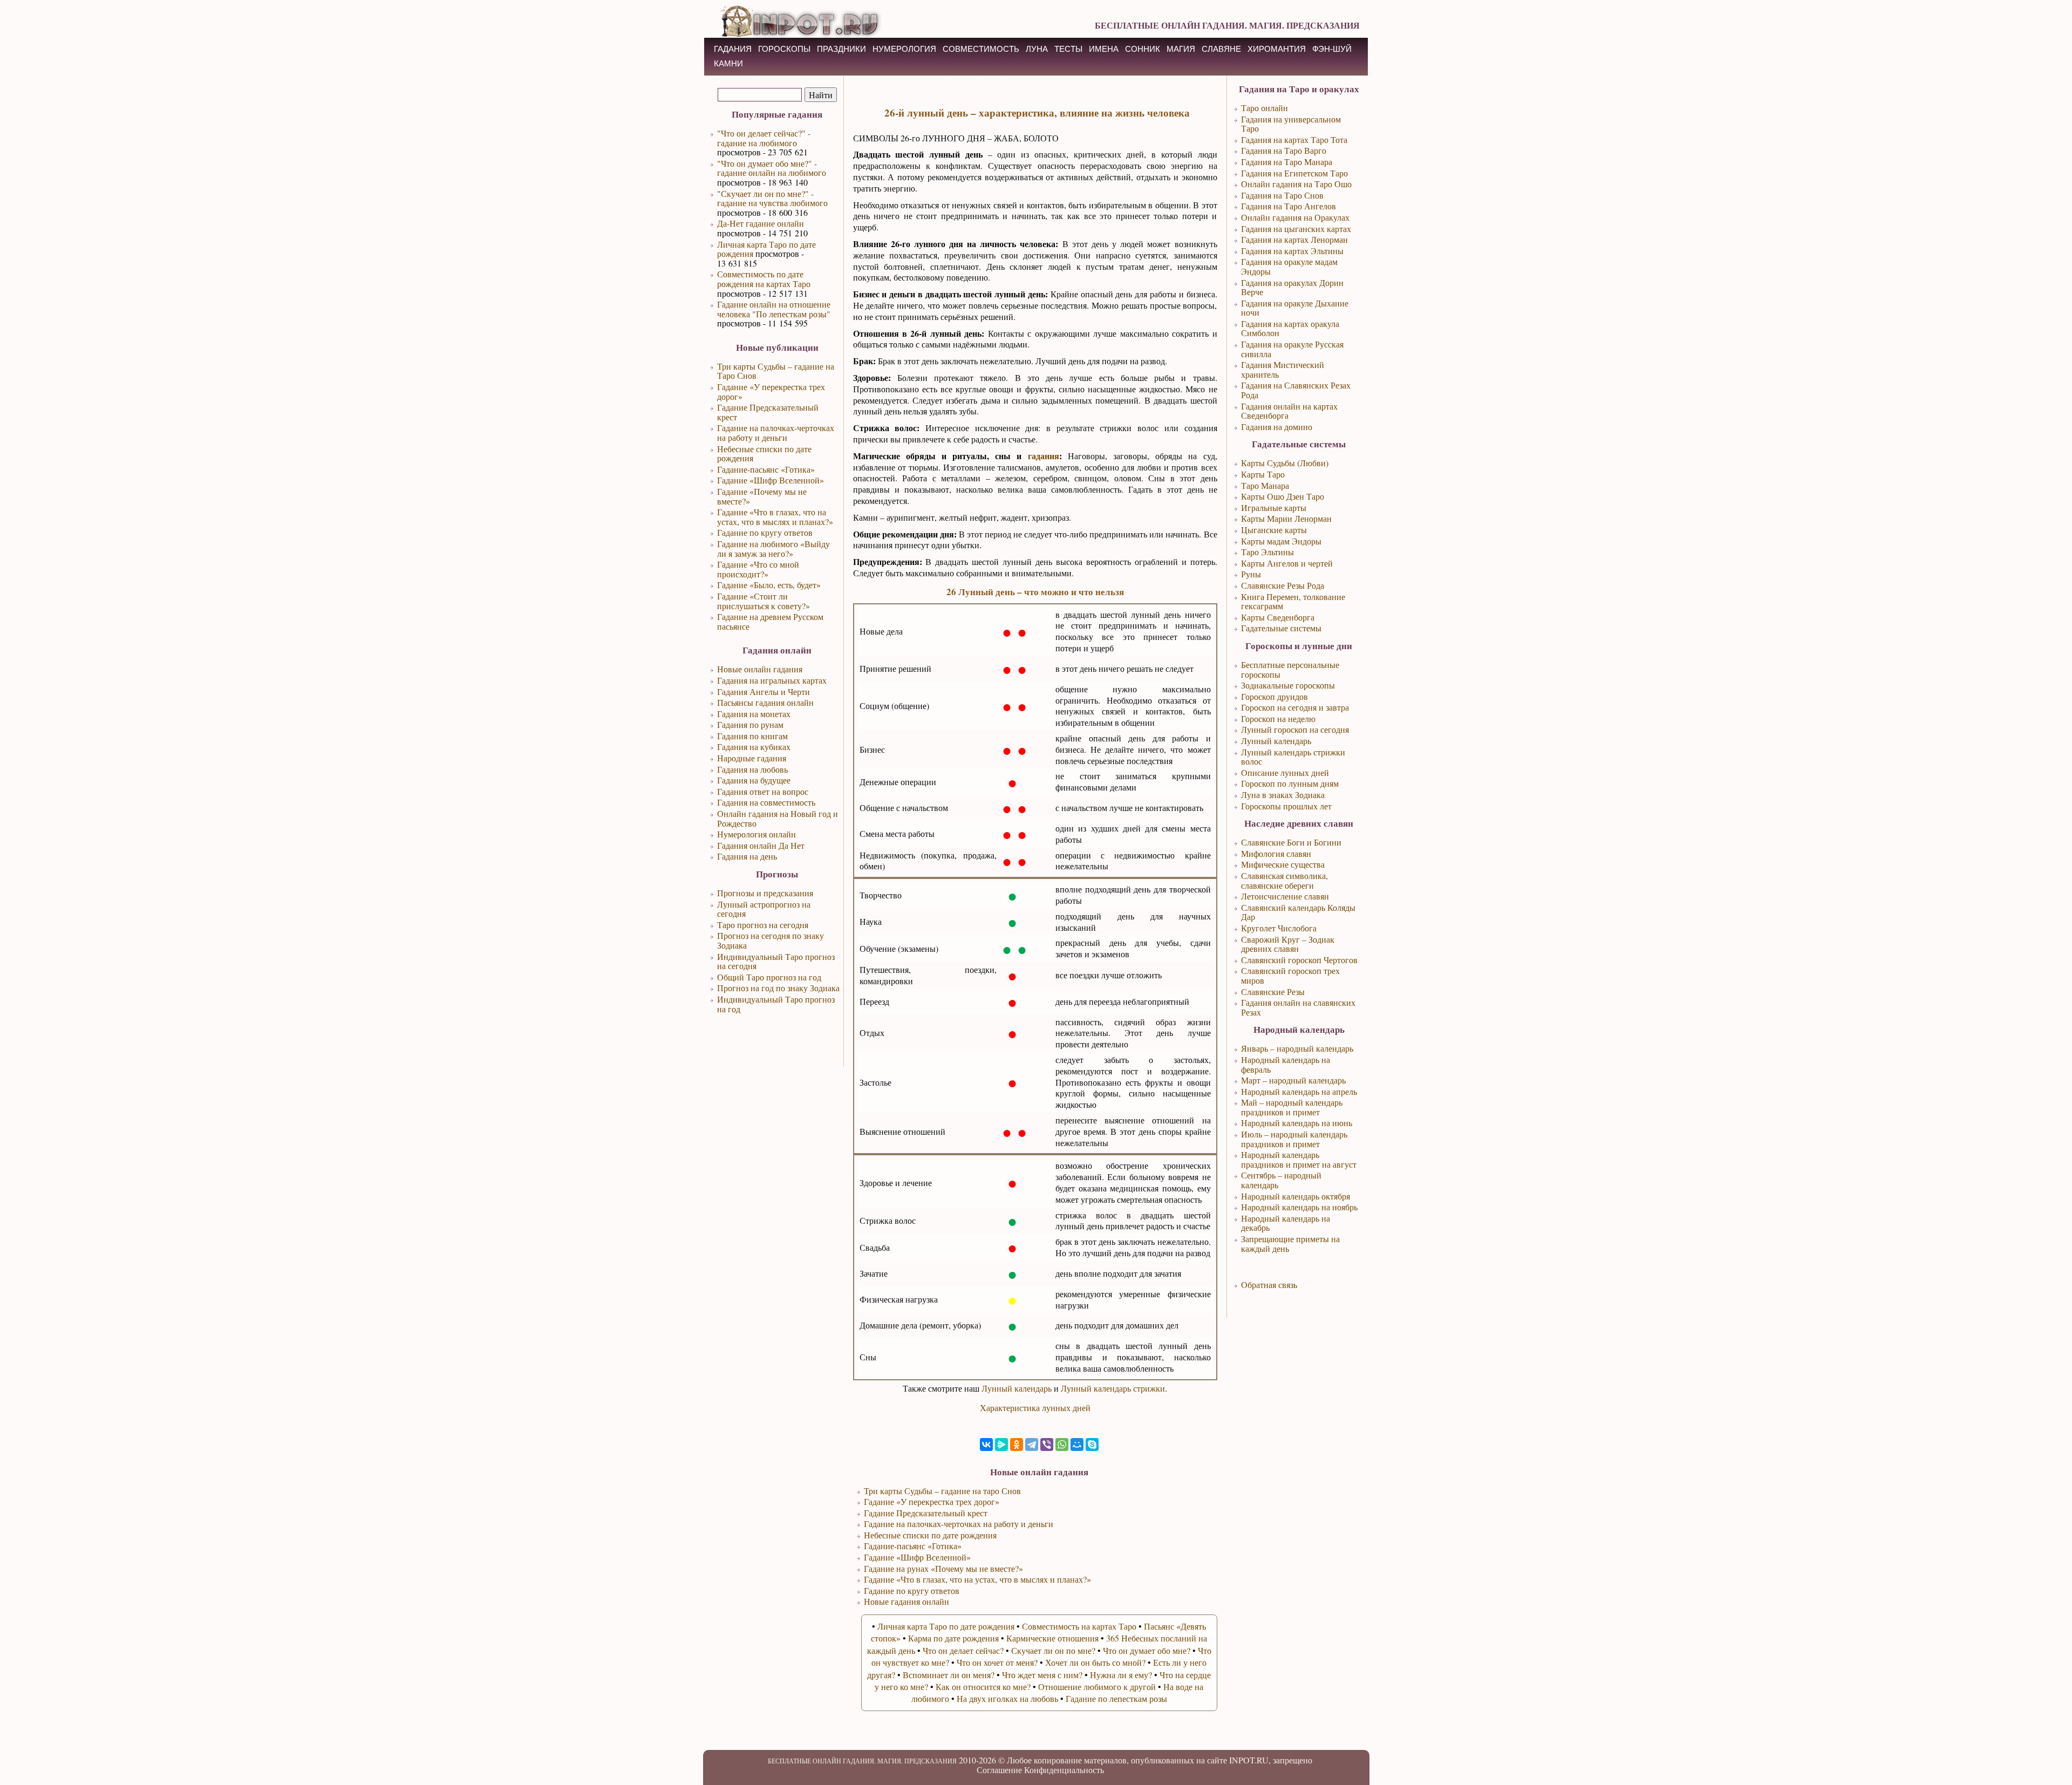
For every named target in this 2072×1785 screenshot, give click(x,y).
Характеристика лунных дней (1035, 1408)
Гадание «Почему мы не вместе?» (762, 496)
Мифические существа (1283, 864)
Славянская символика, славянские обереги (1284, 880)
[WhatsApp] (1062, 1445)
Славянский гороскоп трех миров (1290, 975)
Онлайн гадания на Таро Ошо (1296, 184)
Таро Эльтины (1267, 552)
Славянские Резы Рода (1283, 585)
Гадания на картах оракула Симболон (1290, 328)
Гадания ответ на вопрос (763, 791)
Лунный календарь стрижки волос (1293, 757)
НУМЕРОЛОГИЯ (904, 49)
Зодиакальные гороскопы (1288, 685)
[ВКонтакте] (986, 1445)
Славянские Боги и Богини (1291, 842)
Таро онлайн (1265, 108)
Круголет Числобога (1279, 928)
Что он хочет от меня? (997, 1662)
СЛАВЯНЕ (1221, 49)
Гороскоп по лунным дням (1290, 783)
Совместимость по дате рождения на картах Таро (764, 279)
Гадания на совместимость (766, 802)
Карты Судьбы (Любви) (1285, 463)
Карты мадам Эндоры (1281, 541)
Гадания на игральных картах (772, 680)
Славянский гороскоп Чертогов (1299, 960)
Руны (1251, 574)
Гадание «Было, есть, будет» (769, 585)
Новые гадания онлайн (906, 1601)
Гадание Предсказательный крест (768, 412)
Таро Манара (1265, 485)
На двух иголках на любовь (1007, 1698)
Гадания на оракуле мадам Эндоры (1289, 266)
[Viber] (1047, 1445)
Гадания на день (747, 856)
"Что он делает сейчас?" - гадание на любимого (764, 138)
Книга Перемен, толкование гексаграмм (1293, 601)
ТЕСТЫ (1068, 49)
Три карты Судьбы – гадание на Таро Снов (776, 371)
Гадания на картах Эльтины (1292, 251)
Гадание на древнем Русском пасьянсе (770, 621)
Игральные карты (1274, 507)
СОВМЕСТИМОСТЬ (981, 49)
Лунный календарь (1017, 1388)
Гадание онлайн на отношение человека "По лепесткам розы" (774, 309)
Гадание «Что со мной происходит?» (758, 569)
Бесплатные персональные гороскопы (1290, 669)
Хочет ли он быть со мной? (1095, 1662)
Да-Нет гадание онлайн (761, 223)
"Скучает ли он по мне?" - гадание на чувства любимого (772, 198)
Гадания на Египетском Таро (1294, 173)
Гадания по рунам (750, 724)
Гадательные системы (1281, 628)
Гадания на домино (1277, 427)
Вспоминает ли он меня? (949, 1675)
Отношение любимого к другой (1097, 1687)
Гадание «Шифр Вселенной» (771, 480)
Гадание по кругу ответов (765, 532)
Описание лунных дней (1285, 772)
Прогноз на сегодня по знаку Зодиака (771, 940)
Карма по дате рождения (953, 1638)
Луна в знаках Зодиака (1283, 795)
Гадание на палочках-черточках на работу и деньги (776, 432)
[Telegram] (1032, 1445)
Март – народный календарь (1293, 1080)
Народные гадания (752, 758)
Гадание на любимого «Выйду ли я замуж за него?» (773, 549)
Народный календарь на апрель (1299, 1091)
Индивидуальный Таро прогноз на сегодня (776, 961)
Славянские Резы (1273, 992)
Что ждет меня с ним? (1042, 1675)
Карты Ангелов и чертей (1287, 563)
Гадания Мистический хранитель (1283, 369)
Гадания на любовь (752, 769)
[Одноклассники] (1017, 1445)
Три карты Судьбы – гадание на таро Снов (942, 1491)
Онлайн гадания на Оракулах (1295, 217)
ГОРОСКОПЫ (784, 49)
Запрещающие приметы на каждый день (1290, 1244)
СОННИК (1143, 49)
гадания (1044, 456)
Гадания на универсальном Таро (1291, 124)
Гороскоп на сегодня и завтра (1295, 707)
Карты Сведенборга (1278, 617)
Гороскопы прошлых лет (1286, 806)
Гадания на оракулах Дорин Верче (1292, 287)
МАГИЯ (1181, 49)
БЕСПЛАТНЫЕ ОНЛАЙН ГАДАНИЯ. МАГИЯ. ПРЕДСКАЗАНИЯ (1227, 25)
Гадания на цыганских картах (1296, 229)
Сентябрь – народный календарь (1281, 1180)
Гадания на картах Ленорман (1294, 239)
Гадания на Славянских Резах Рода (1296, 390)
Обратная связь (1269, 1285)
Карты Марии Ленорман (1286, 518)
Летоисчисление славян (1285, 896)
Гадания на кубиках (754, 747)
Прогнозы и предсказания (765, 893)
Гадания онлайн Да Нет (761, 845)
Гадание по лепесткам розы (1116, 1698)
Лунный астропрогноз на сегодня (764, 909)
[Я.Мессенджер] (1001, 1445)
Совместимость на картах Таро (1079, 1626)
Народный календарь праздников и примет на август (1299, 1159)
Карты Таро (1263, 474)
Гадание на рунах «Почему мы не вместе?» (943, 1568)
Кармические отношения (1052, 1638)
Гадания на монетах (754, 714)
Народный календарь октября (1296, 1196)
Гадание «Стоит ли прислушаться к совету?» (764, 601)
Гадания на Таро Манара (1287, 162)
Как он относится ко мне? (983, 1687)
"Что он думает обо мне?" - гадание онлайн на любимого (772, 168)
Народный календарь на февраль (1286, 1064)
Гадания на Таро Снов (1282, 195)
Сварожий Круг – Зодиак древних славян (1288, 944)
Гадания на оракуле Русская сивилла (1292, 349)
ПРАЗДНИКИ (841, 49)
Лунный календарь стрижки (1113, 1388)
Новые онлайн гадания (760, 669)
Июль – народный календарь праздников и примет (1294, 1139)
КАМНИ (728, 63)
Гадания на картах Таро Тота (1294, 139)
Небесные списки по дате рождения (764, 454)
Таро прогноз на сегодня (763, 925)
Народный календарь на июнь (1297, 1123)
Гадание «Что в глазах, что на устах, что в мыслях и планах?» (775, 517)
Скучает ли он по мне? (1053, 1650)
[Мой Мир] (1077, 1445)
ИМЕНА (1104, 49)
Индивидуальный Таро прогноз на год (776, 1004)
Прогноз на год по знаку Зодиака (778, 988)
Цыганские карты (1274, 530)
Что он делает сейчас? (963, 1650)
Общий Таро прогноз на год (769, 977)
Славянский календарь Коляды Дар (1298, 912)
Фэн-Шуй (1332, 49)
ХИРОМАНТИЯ (1277, 49)
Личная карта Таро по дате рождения (766, 249)
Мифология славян (1276, 853)
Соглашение (999, 1770)
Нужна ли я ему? (1121, 1675)
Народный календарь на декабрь (1286, 1223)
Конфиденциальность (1064, 1770)
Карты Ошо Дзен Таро (1283, 496)
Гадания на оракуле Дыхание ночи (1295, 308)
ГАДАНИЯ (733, 49)
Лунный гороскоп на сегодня (1295, 729)
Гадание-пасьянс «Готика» (766, 469)
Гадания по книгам (752, 736)
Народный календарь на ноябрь (1299, 1207)
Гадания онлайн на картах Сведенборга (1289, 411)
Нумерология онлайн (756, 834)
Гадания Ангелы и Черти (764, 691)
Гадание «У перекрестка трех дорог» (771, 391)
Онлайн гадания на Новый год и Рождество (778, 818)
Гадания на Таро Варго (1284, 150)
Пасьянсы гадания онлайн (765, 702)
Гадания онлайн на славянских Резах (1298, 1007)
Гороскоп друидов (1274, 696)
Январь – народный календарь (1297, 1048)
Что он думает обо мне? (1147, 1650)
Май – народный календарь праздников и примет (1292, 1107)
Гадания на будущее (754, 780)
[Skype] (1092, 1445)
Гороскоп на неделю (1278, 718)
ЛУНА (1037, 49)
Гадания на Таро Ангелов (1289, 206)
